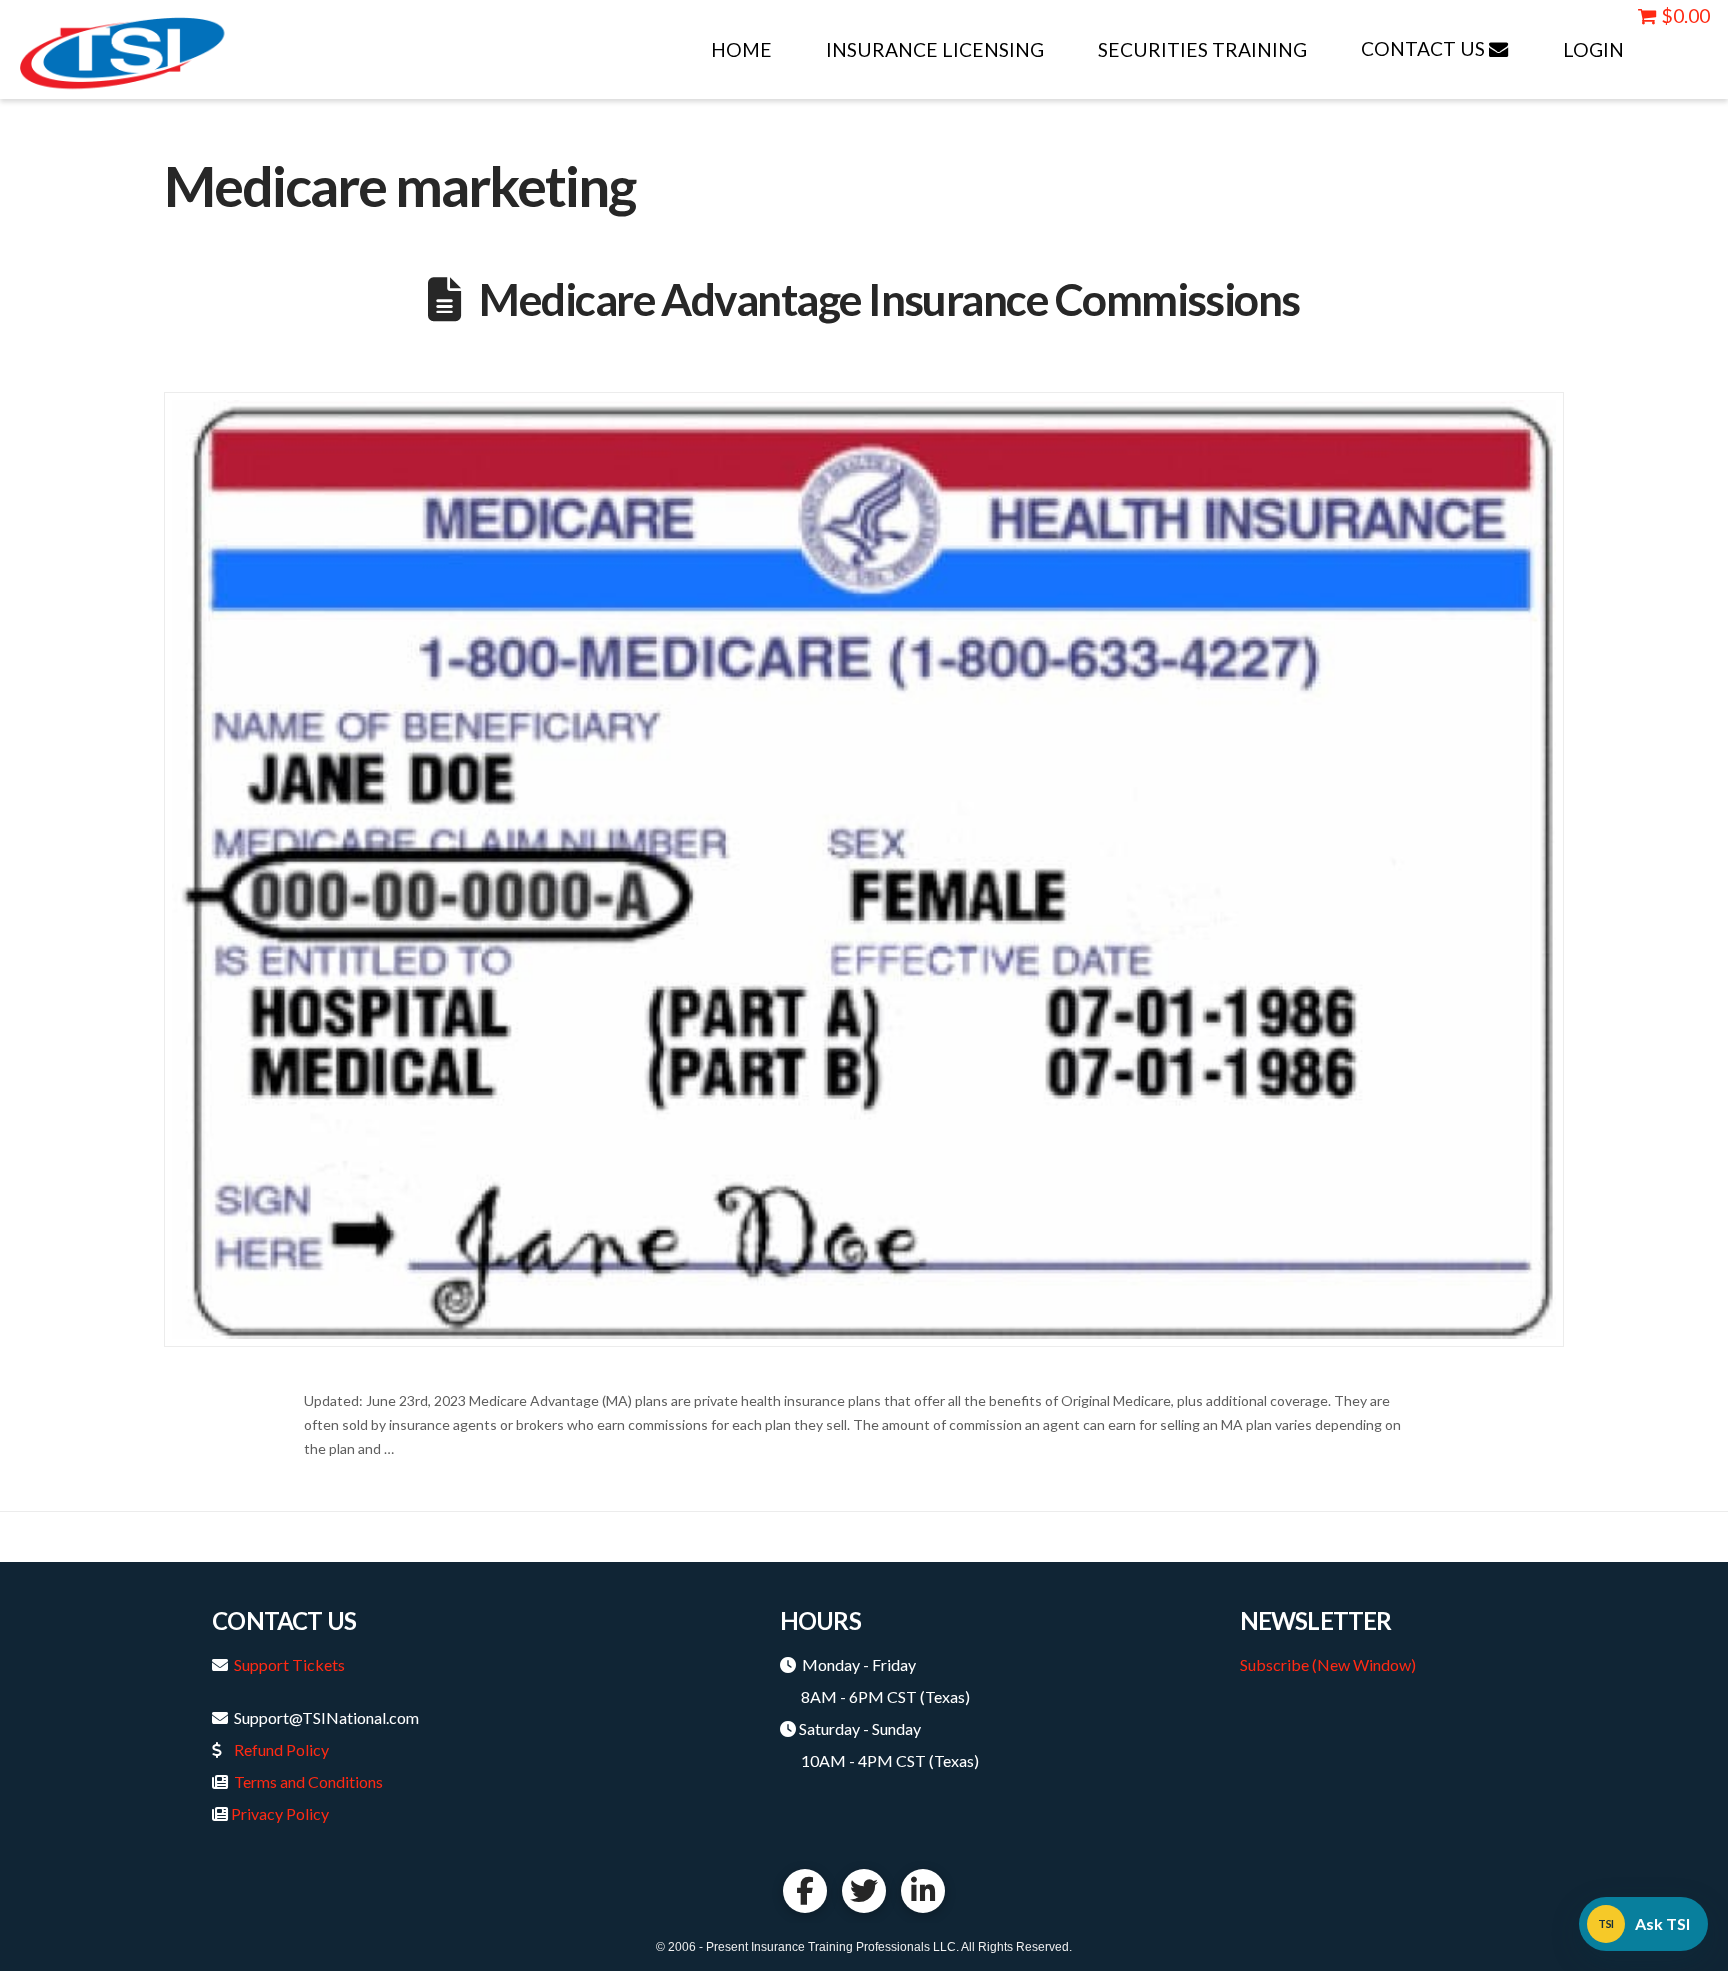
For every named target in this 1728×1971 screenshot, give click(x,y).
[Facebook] (805, 1891)
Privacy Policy (280, 1813)
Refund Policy (281, 1749)
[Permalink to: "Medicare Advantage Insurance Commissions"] (864, 869)
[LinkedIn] (923, 1891)
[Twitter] (864, 1891)
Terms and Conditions (308, 1781)
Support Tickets (289, 1664)
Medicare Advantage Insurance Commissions (889, 299)
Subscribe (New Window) (1328, 1664)
